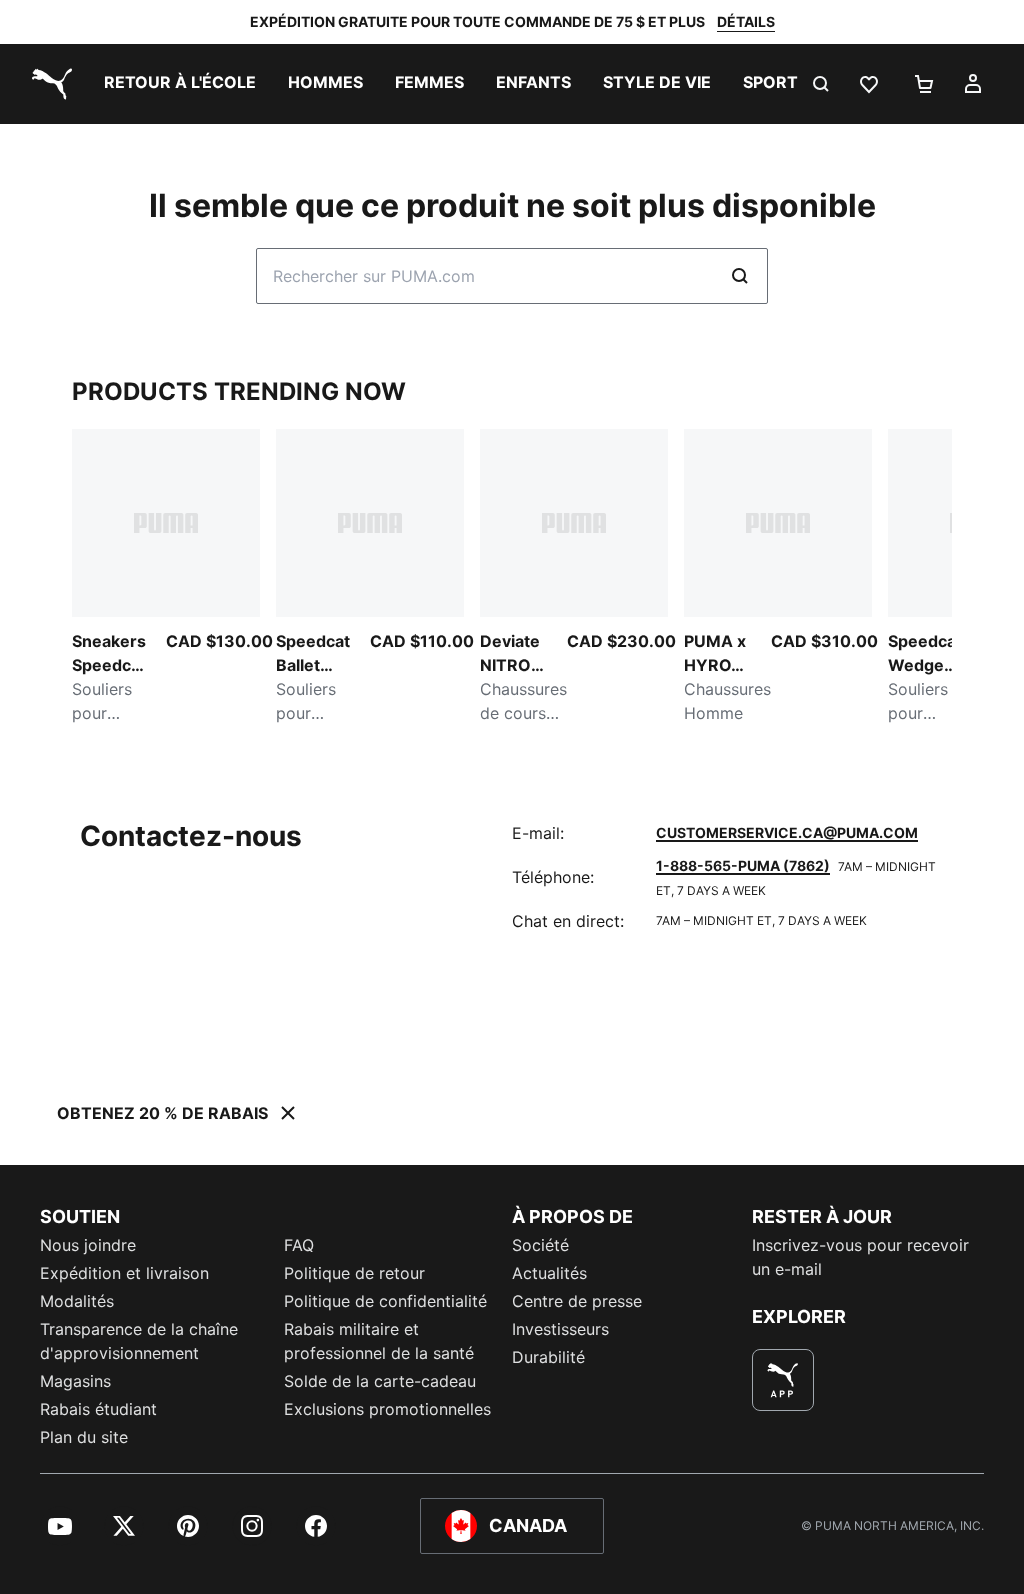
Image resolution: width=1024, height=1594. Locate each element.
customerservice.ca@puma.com (787, 832)
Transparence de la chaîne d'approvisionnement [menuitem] (139, 1341)
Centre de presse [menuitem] (577, 1301)
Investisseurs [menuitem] (560, 1329)
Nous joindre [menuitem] (88, 1245)
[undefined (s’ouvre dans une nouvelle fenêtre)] (783, 1380)
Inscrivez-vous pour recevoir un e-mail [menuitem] (860, 1257)
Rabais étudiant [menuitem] (98, 1409)
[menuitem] (180, 84)
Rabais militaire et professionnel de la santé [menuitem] (381, 1341)
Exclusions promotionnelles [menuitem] (387, 1409)
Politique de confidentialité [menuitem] (385, 1301)
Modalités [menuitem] (77, 1301)
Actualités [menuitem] (549, 1273)
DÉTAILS (746, 21)
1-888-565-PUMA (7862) (743, 865)
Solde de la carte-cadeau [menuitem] (380, 1381)
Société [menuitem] (540, 1245)
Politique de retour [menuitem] (354, 1273)
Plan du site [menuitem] (84, 1437)
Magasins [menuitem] (75, 1381)
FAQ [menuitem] (299, 1245)
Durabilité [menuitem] (548, 1357)
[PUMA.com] (48, 84)
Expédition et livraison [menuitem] (124, 1273)
